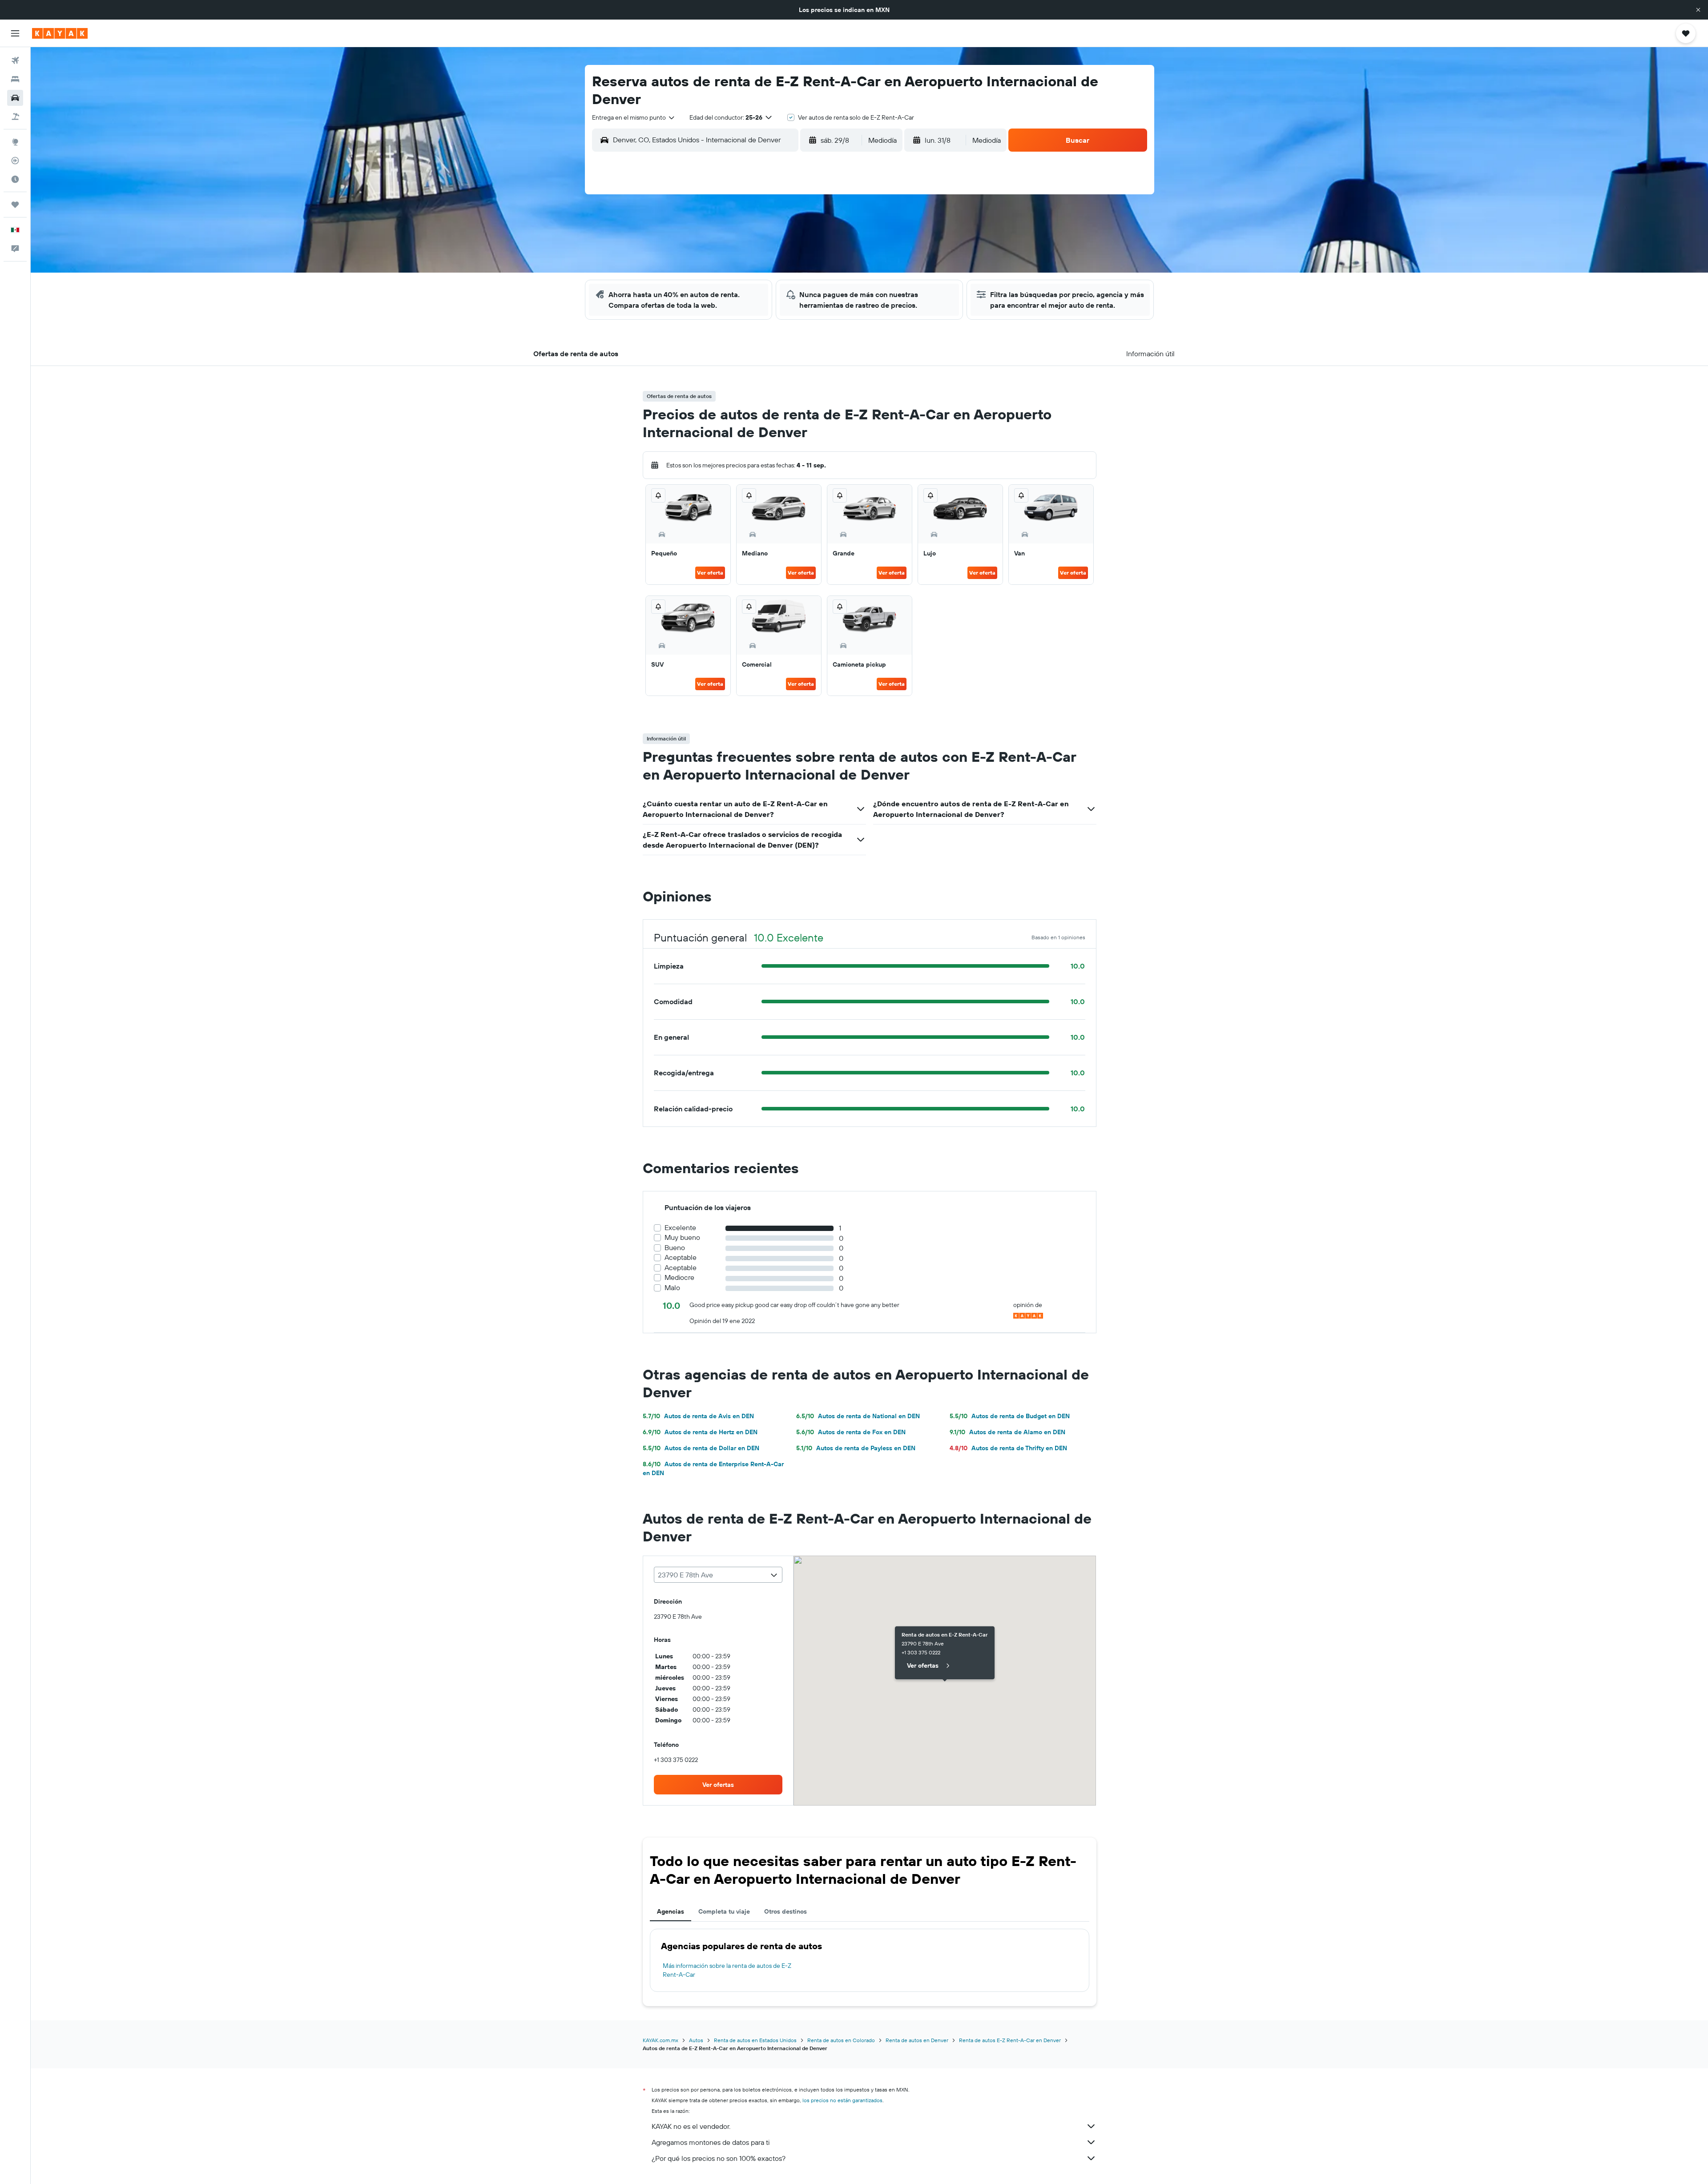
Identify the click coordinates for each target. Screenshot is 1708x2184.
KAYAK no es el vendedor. (691, 2126)
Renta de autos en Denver (917, 2040)
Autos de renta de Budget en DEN (1010, 1416)
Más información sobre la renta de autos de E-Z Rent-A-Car (727, 1970)
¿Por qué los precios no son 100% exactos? (719, 2158)
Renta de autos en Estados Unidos (755, 2040)
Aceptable (681, 1257)
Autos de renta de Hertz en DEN (700, 1432)
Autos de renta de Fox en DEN (851, 1432)
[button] (1698, 10)
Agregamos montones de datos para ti (711, 2142)
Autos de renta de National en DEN (858, 1416)
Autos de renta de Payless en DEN (856, 1448)
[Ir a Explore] (15, 142)
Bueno (675, 1248)
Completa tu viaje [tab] (724, 1911)
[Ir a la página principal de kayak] (60, 33)
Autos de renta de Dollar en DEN (701, 1448)
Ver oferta (710, 573)
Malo (672, 1288)
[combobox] (634, 117)
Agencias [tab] (671, 1911)
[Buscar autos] (15, 98)
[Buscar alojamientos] (15, 79)
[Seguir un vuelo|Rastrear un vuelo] (15, 161)
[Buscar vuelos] (15, 60)
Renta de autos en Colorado (841, 2040)
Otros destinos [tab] (786, 1911)
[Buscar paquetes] (15, 117)
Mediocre (679, 1277)
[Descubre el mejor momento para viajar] (15, 179)
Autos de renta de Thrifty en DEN (1008, 1448)
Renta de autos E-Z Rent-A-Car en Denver (1010, 2040)
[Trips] (15, 205)
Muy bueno (682, 1237)
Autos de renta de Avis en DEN (698, 1416)
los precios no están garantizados (842, 2100)
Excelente (680, 1228)
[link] (718, 1785)
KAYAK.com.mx (661, 2040)
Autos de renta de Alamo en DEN (1007, 1432)
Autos (696, 2040)
